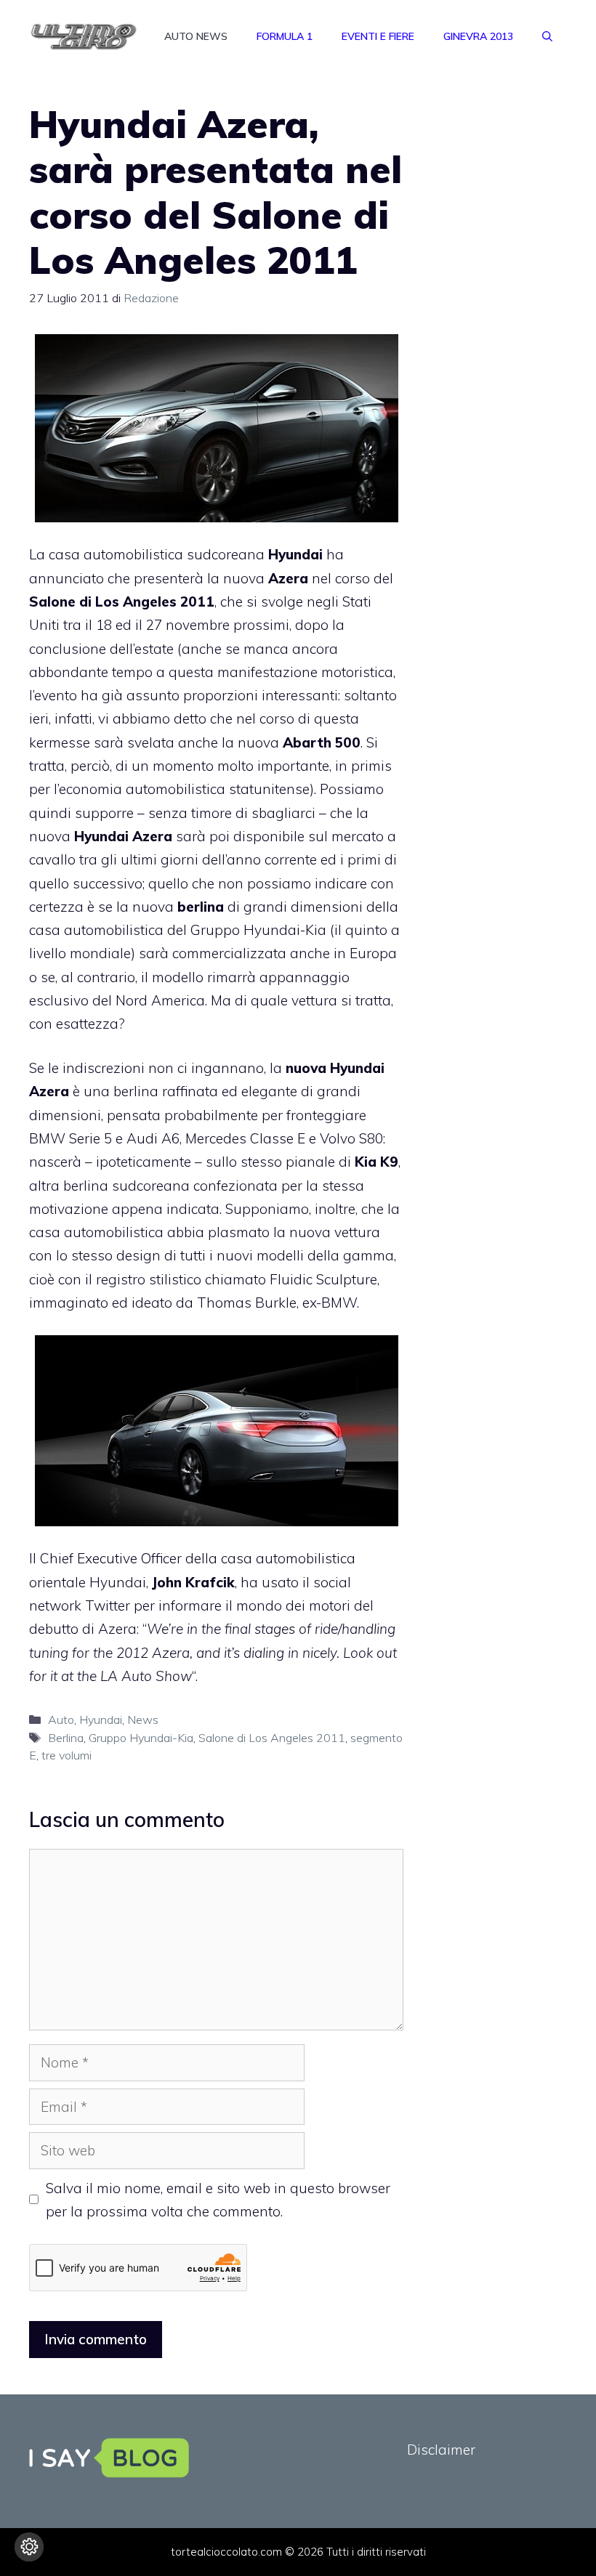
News (143, 1720)
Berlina (66, 1738)
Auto (61, 1720)
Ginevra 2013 (478, 36)
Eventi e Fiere (378, 36)
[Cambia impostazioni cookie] (29, 2547)
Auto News (196, 36)
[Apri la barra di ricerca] (547, 36)
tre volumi (67, 1755)
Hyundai (101, 1720)
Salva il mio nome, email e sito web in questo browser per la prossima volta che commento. (218, 2200)
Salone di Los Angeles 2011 (272, 1738)
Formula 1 (285, 36)
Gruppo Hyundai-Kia (141, 1738)
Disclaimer (441, 2450)
